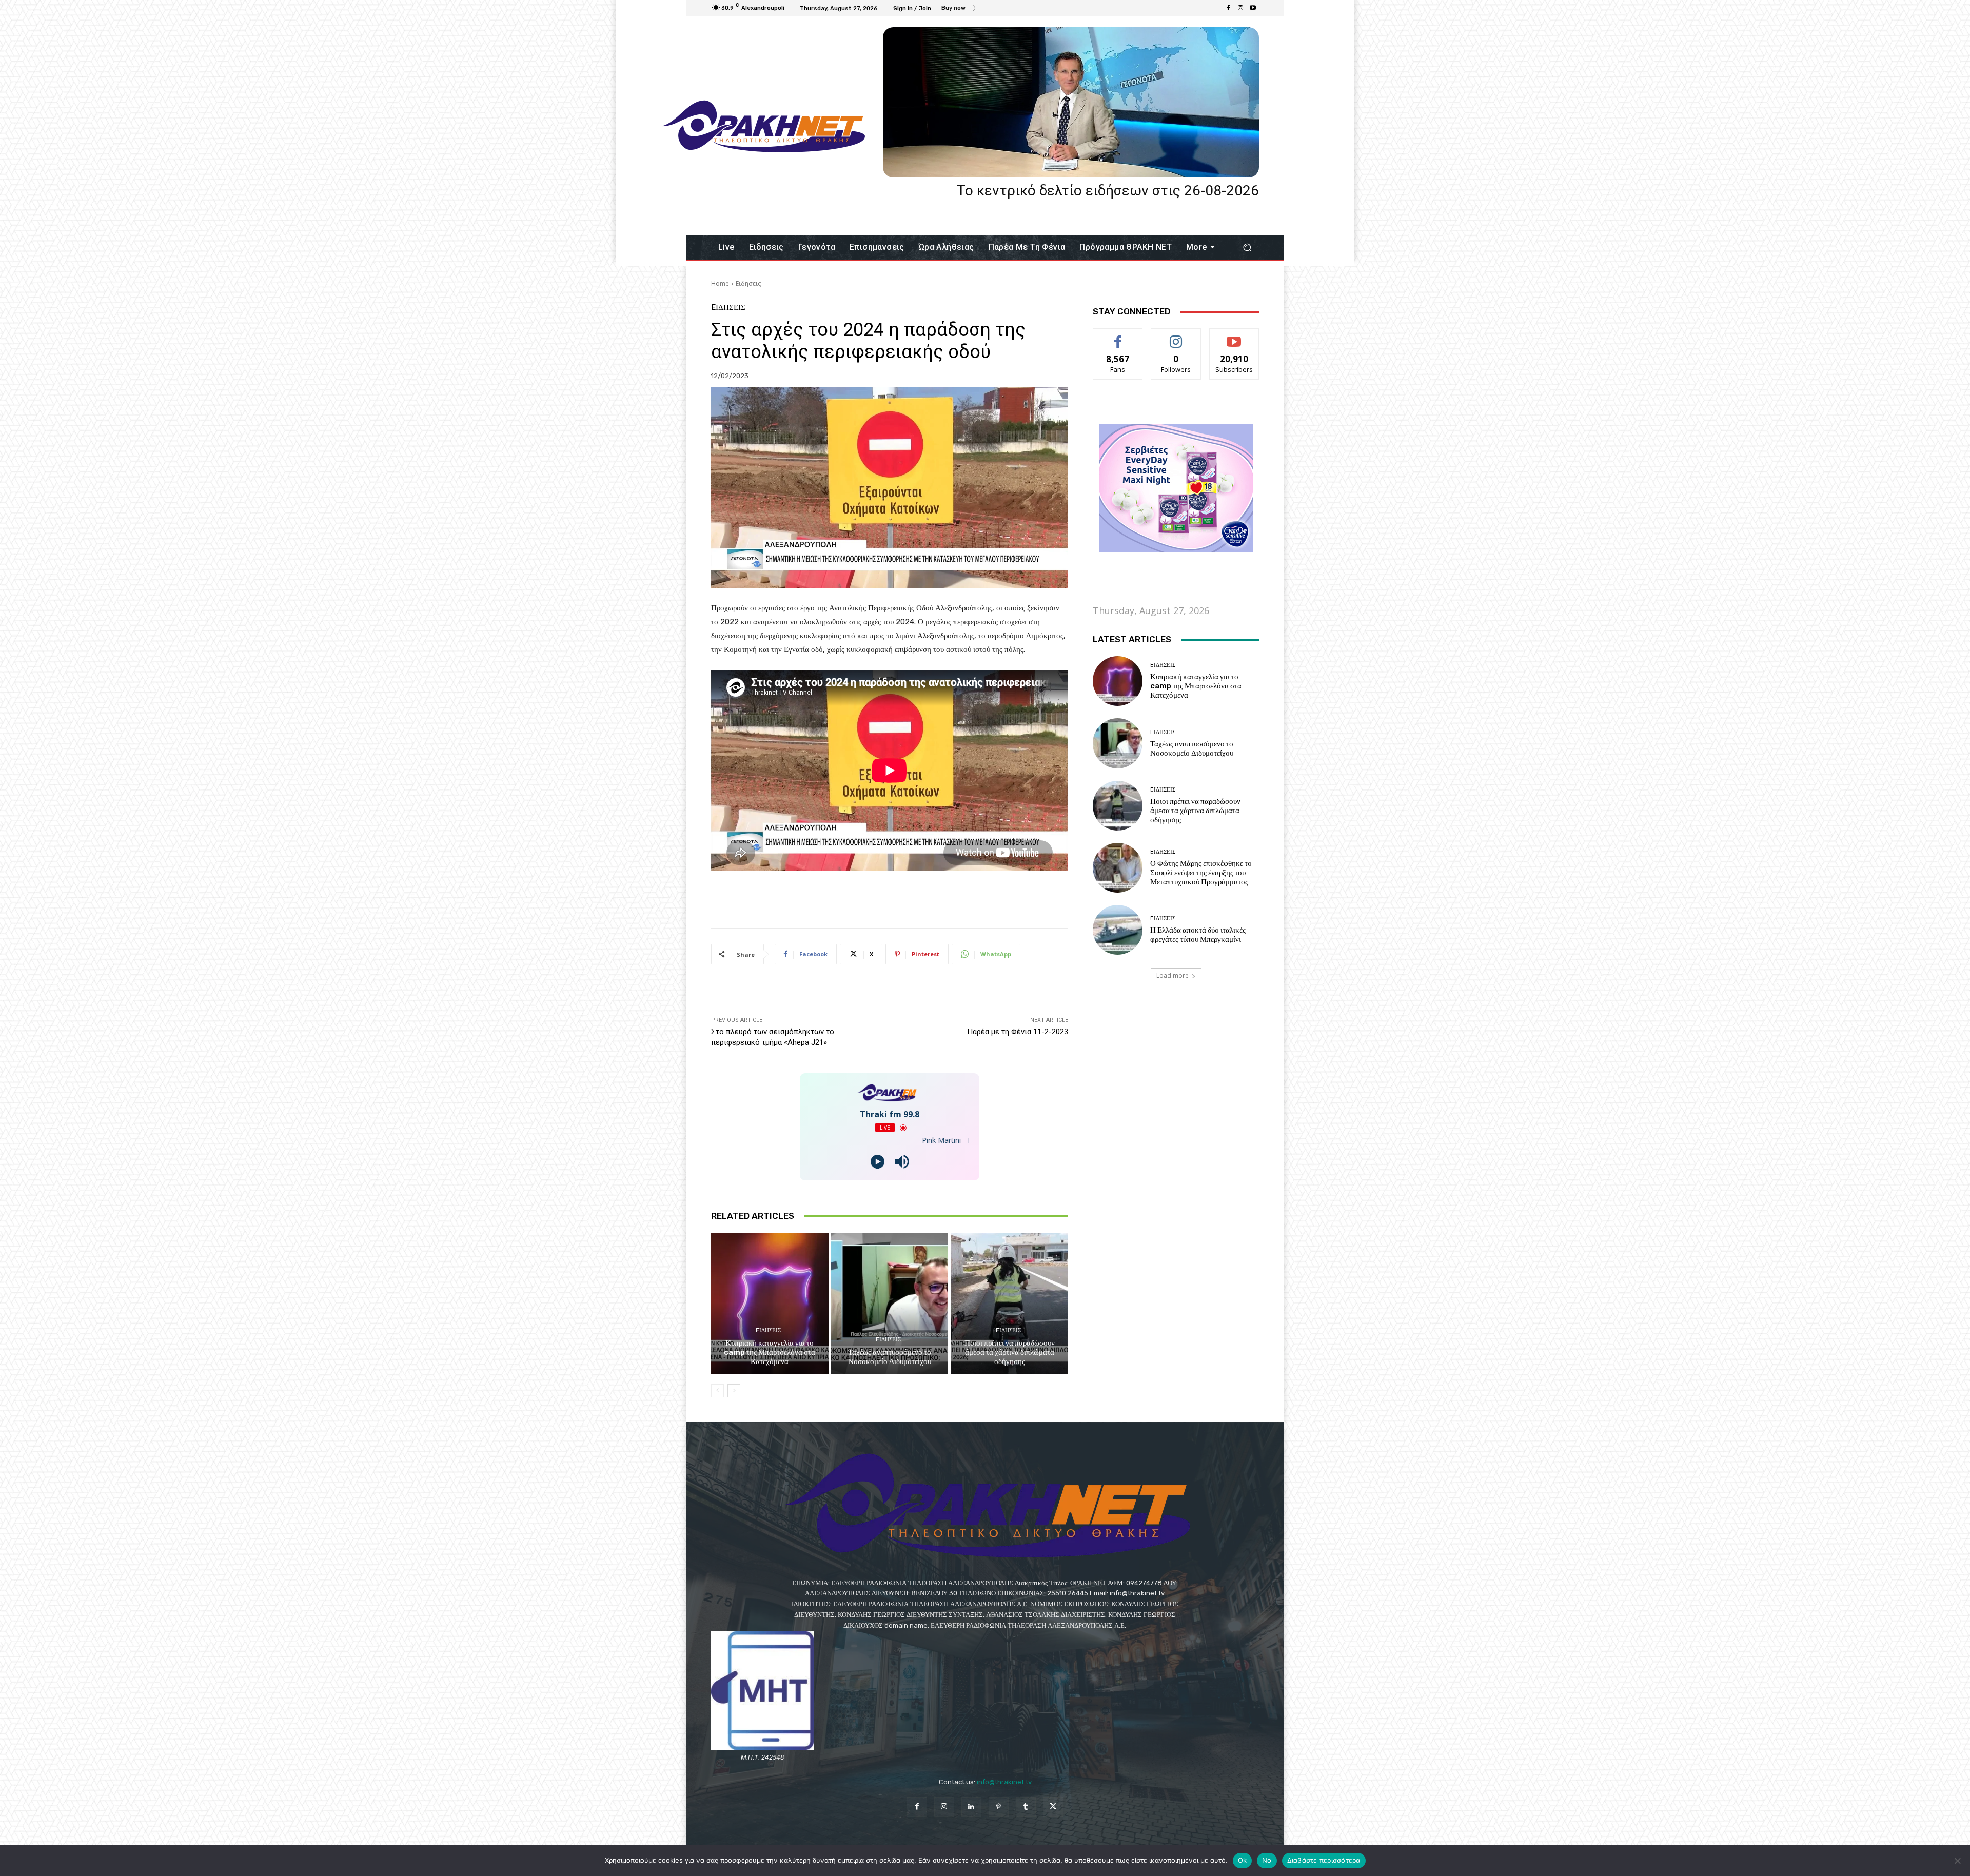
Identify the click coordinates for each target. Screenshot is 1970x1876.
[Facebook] (1228, 8)
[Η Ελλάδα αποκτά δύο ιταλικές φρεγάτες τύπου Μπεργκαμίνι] (1118, 930)
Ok (1243, 1860)
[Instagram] (1240, 8)
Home (720, 283)
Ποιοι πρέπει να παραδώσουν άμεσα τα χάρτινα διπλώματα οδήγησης (1010, 1352)
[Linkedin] (971, 1807)
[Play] (878, 1162)
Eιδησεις (748, 283)
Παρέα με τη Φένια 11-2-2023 (1018, 1032)
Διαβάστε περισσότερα (1324, 1860)
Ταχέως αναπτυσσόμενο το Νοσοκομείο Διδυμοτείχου (890, 1357)
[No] (1957, 1861)
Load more (1173, 975)
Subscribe (1234, 336)
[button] (1247, 248)
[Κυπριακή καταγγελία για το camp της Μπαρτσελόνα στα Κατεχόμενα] (770, 1303)
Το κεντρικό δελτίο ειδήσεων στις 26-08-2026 (1108, 191)
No (1267, 1860)
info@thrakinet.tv (1004, 1782)
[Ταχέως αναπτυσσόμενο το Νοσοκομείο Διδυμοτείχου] (890, 1303)
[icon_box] (959, 9)
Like (1118, 336)
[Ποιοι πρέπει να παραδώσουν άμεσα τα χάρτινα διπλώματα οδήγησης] (1009, 1303)
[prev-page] (717, 1391)
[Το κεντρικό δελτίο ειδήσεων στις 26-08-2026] (1071, 102)
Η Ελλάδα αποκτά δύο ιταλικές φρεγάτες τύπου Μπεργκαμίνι (1198, 935)
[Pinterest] (999, 1807)
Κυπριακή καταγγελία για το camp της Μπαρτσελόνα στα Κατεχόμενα (770, 1352)
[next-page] (734, 1391)
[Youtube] (1253, 8)
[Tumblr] (1026, 1807)
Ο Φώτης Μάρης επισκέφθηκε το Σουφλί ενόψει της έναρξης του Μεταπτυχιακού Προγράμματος (1201, 873)
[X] (1053, 1807)
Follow (1176, 336)
